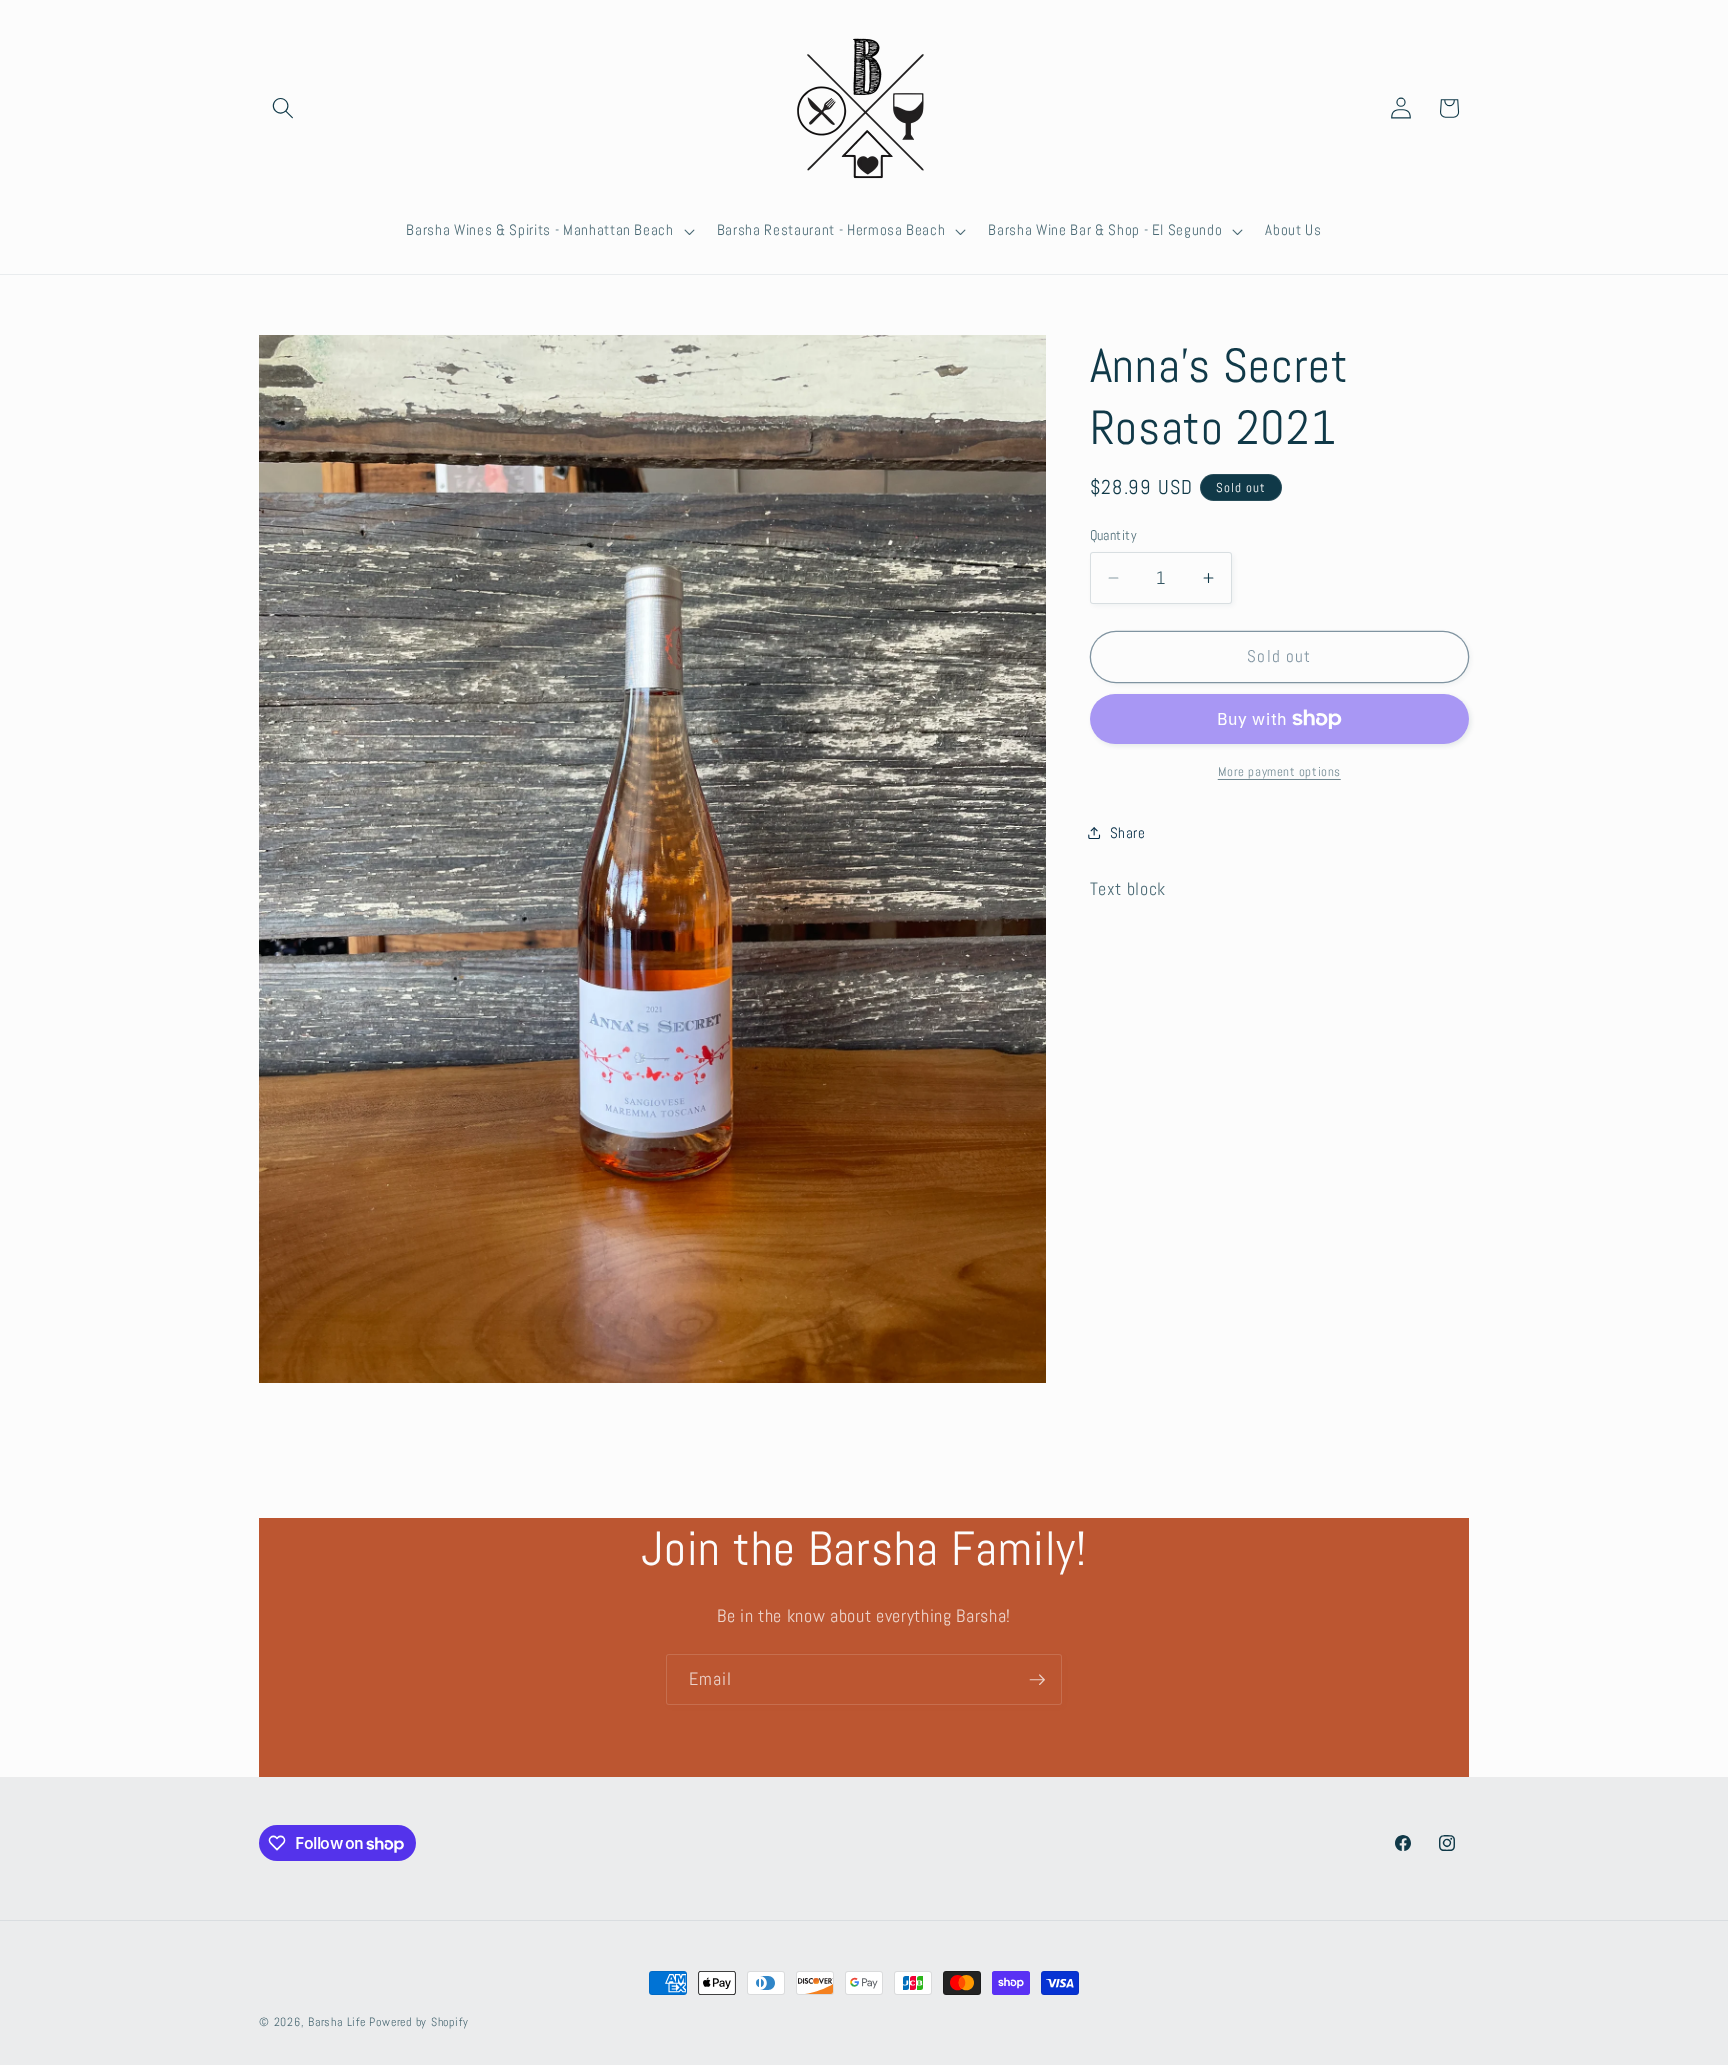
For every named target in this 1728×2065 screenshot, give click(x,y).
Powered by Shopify (418, 2022)
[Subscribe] (1037, 1680)
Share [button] (1128, 832)
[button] (283, 108)
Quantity (1114, 535)
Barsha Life (336, 2022)
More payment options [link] (1279, 771)
